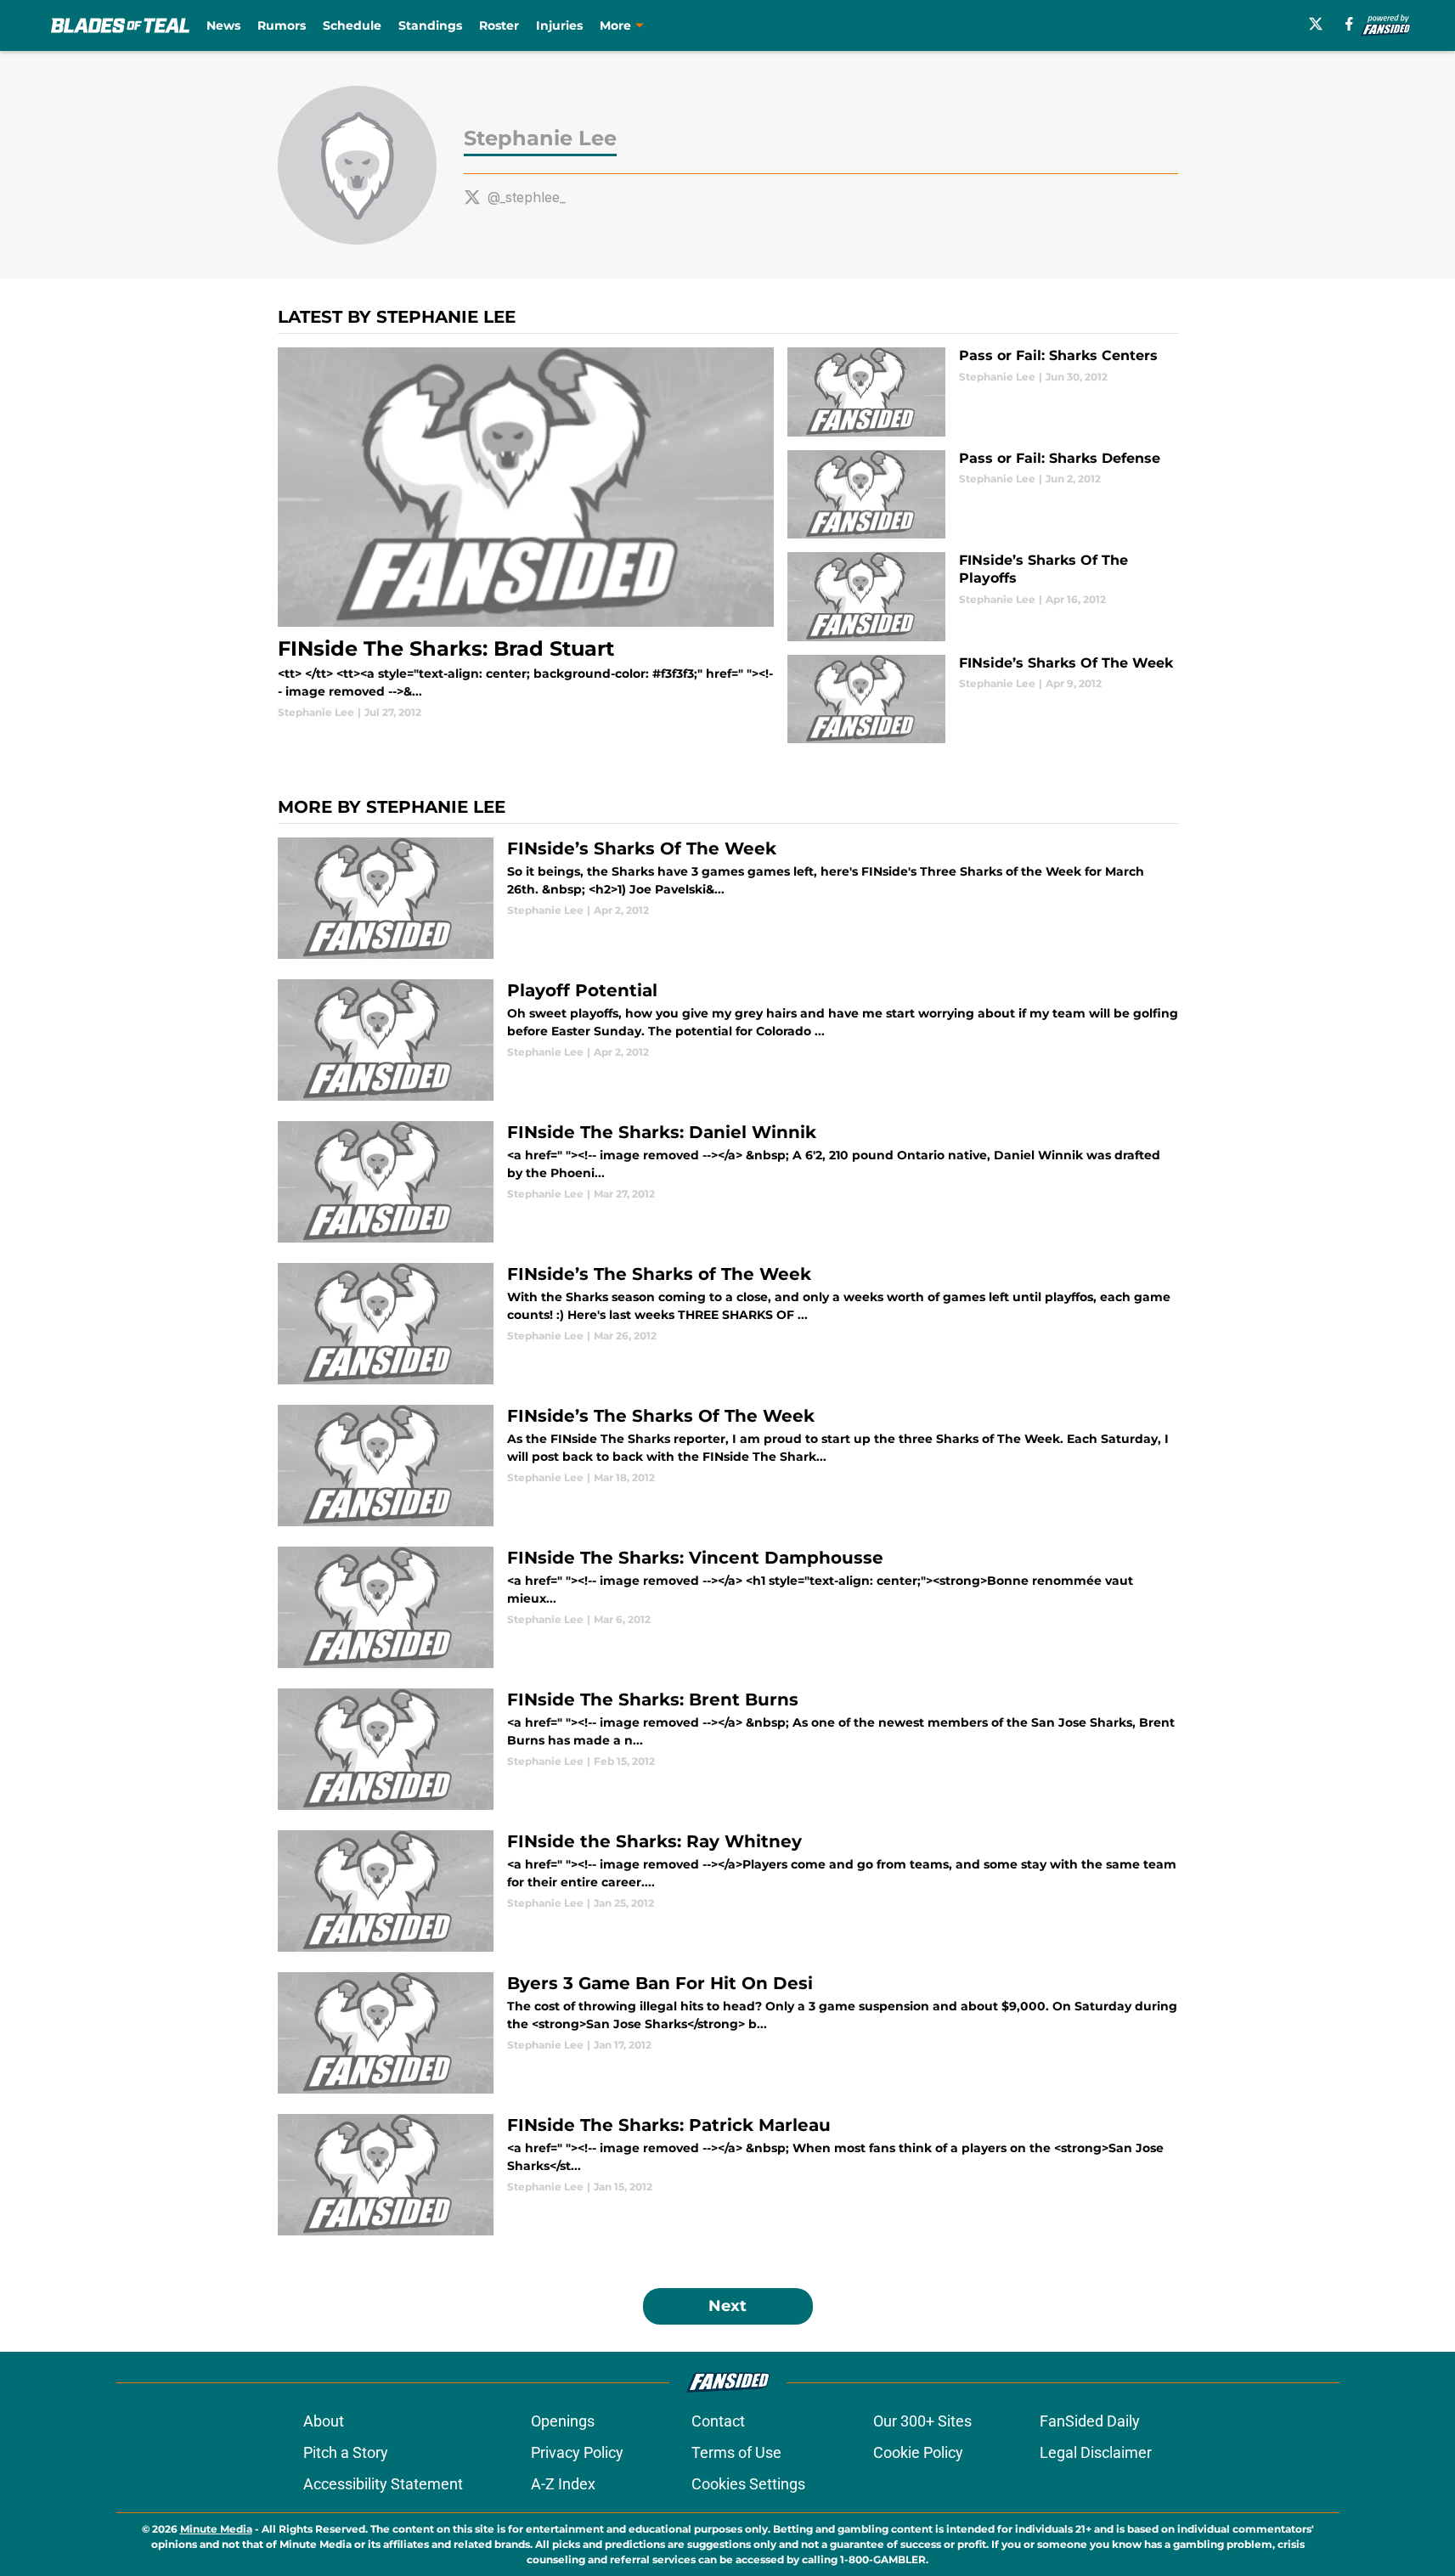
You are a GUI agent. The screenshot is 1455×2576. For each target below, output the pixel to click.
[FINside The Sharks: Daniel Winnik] (728, 1182)
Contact (718, 2421)
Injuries (559, 25)
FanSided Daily (1090, 2421)
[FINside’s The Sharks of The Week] (728, 1324)
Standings (430, 25)
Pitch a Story (346, 2452)
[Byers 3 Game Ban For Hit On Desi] (728, 2033)
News (223, 25)
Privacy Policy (577, 2452)
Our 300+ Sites (922, 2421)
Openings (563, 2421)
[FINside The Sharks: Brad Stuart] (526, 534)
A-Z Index (563, 2484)
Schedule (352, 25)
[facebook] (1349, 24)
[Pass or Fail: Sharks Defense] (982, 495)
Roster (499, 25)
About (324, 2421)
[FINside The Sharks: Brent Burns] (728, 1749)
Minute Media (216, 2529)
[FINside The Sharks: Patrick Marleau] (728, 2175)
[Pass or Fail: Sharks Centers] (982, 392)
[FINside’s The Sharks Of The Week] (728, 1466)
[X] (1316, 24)
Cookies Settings (748, 2484)
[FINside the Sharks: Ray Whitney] (728, 1891)
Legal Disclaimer (1096, 2452)
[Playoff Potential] (728, 1040)
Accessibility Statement (383, 2484)
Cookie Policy (918, 2452)
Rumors (282, 25)
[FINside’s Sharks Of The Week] (982, 699)
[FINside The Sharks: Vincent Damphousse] (728, 1607)
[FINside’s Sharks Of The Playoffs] (982, 597)
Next (727, 2306)
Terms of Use (736, 2452)
